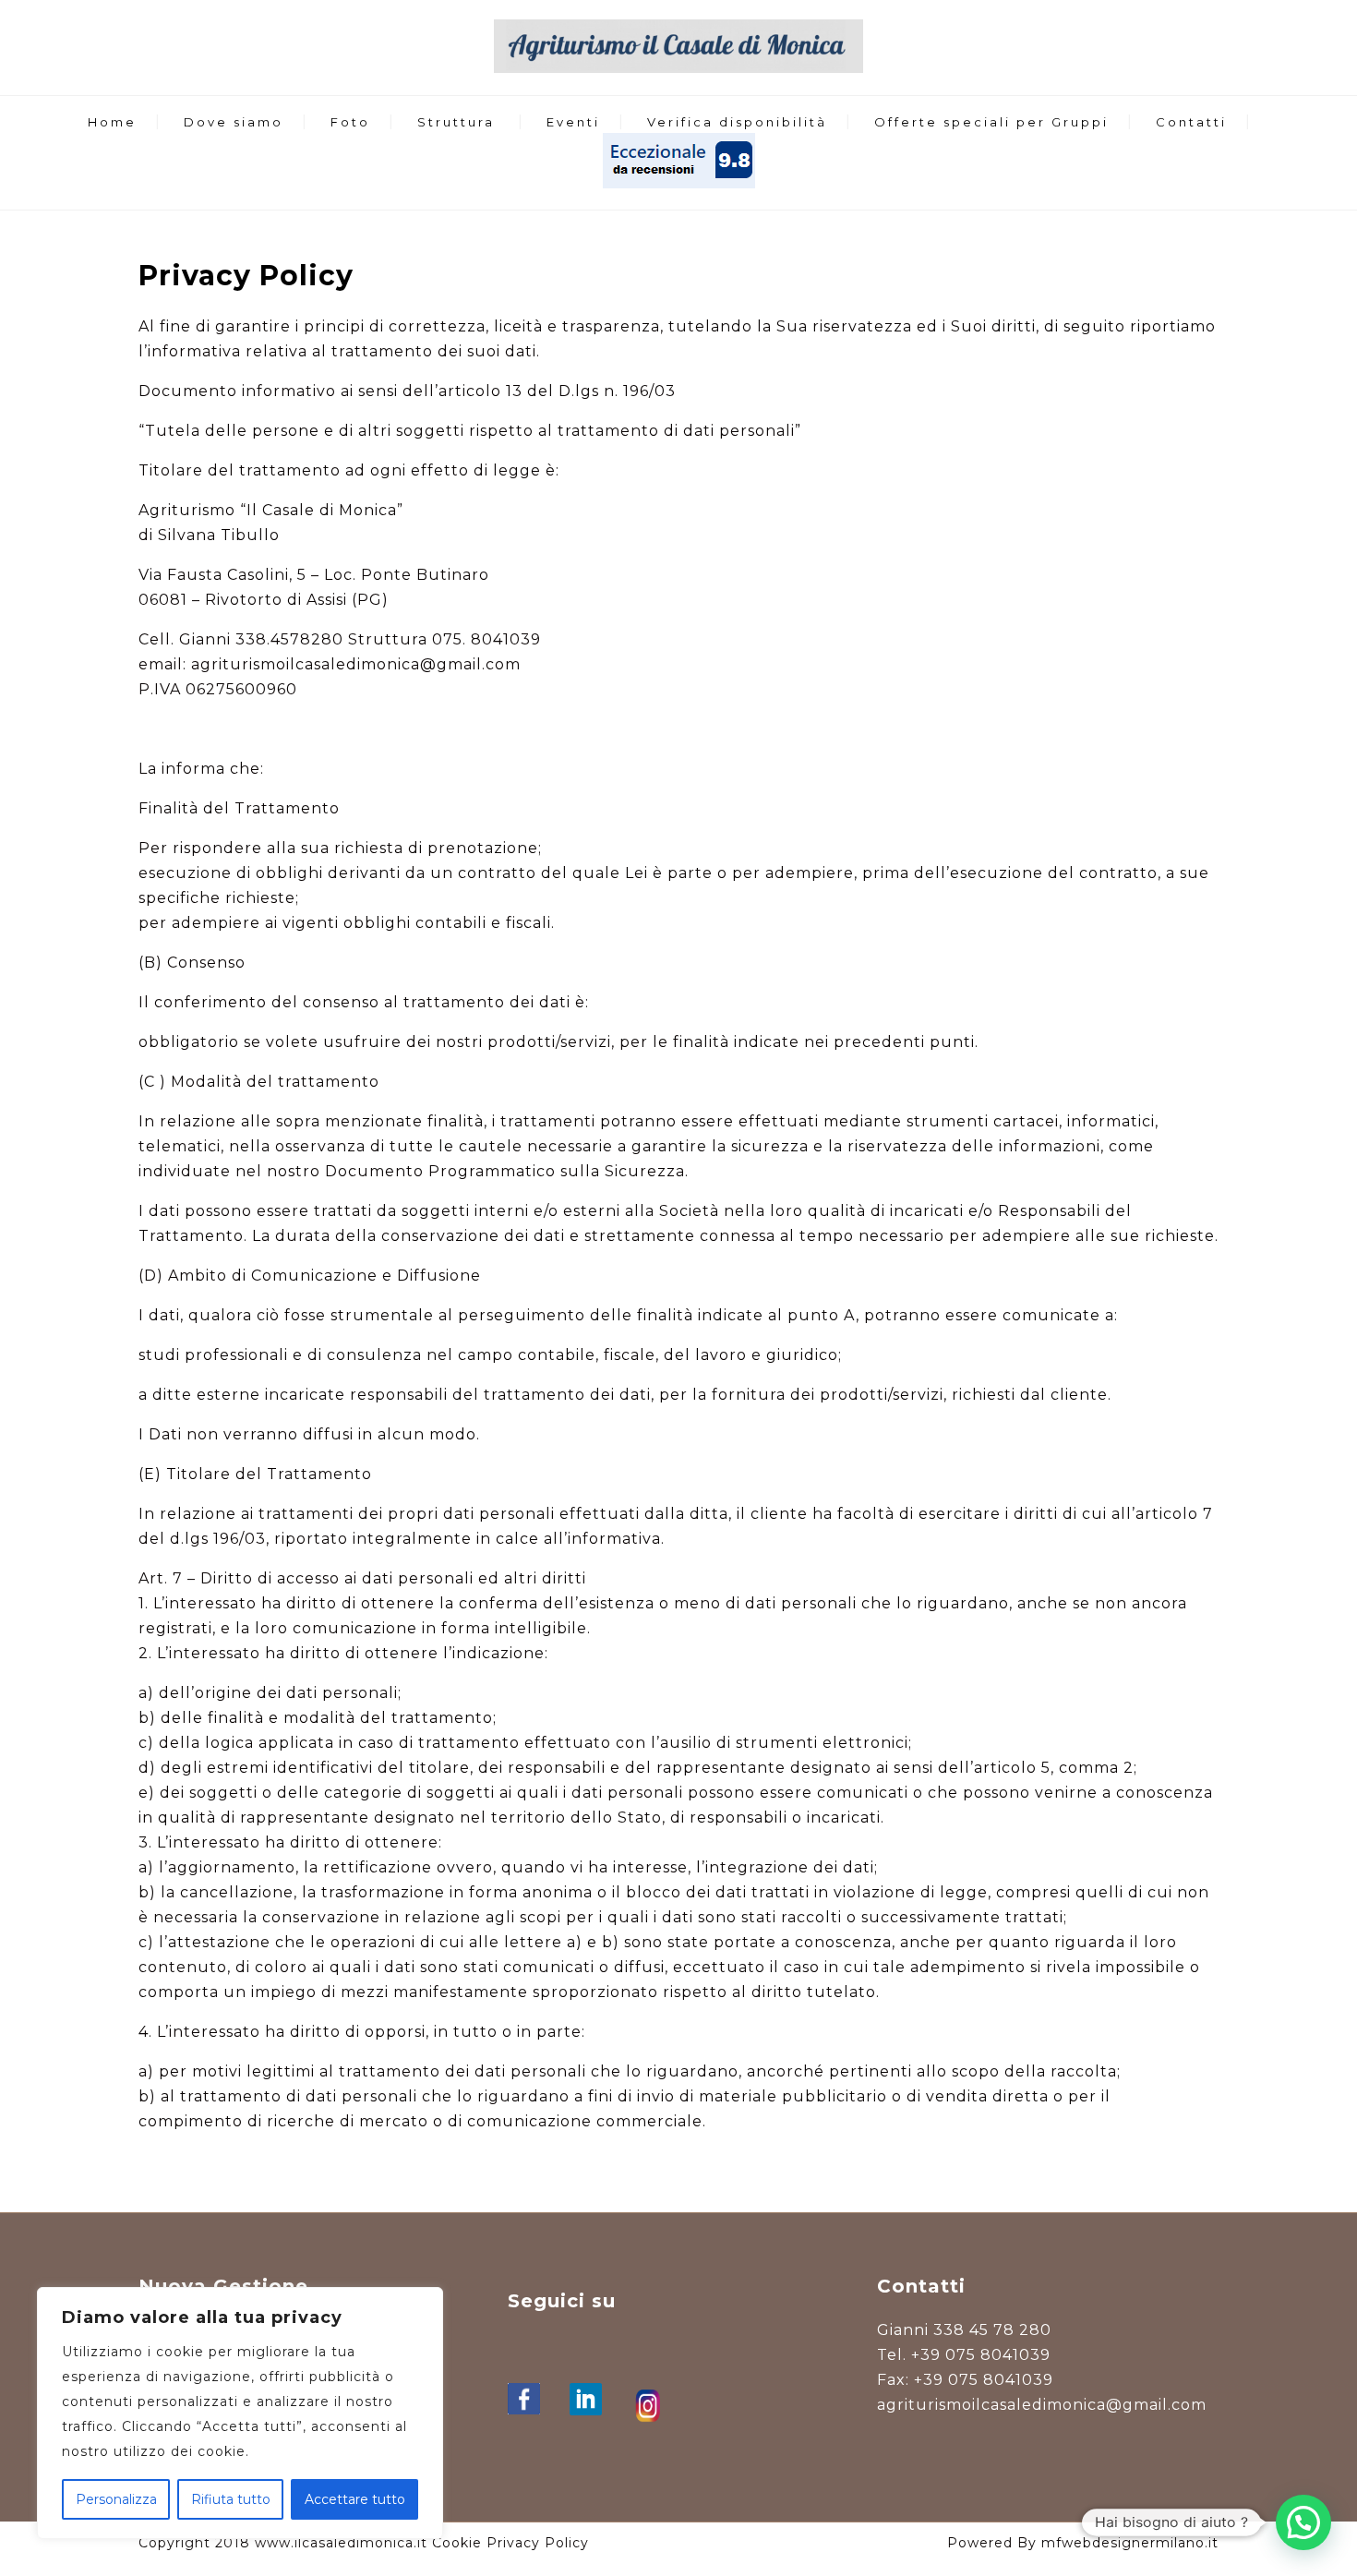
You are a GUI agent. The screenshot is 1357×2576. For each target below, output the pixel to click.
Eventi (573, 122)
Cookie (457, 2543)
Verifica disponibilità (737, 122)
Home (112, 122)
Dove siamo (234, 122)
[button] (1303, 2522)
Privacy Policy (538, 2543)
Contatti (1191, 122)
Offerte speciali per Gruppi (991, 122)
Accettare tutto (355, 2499)
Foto (350, 122)
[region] (240, 2413)
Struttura (456, 122)
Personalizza (116, 2499)
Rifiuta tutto (231, 2499)
